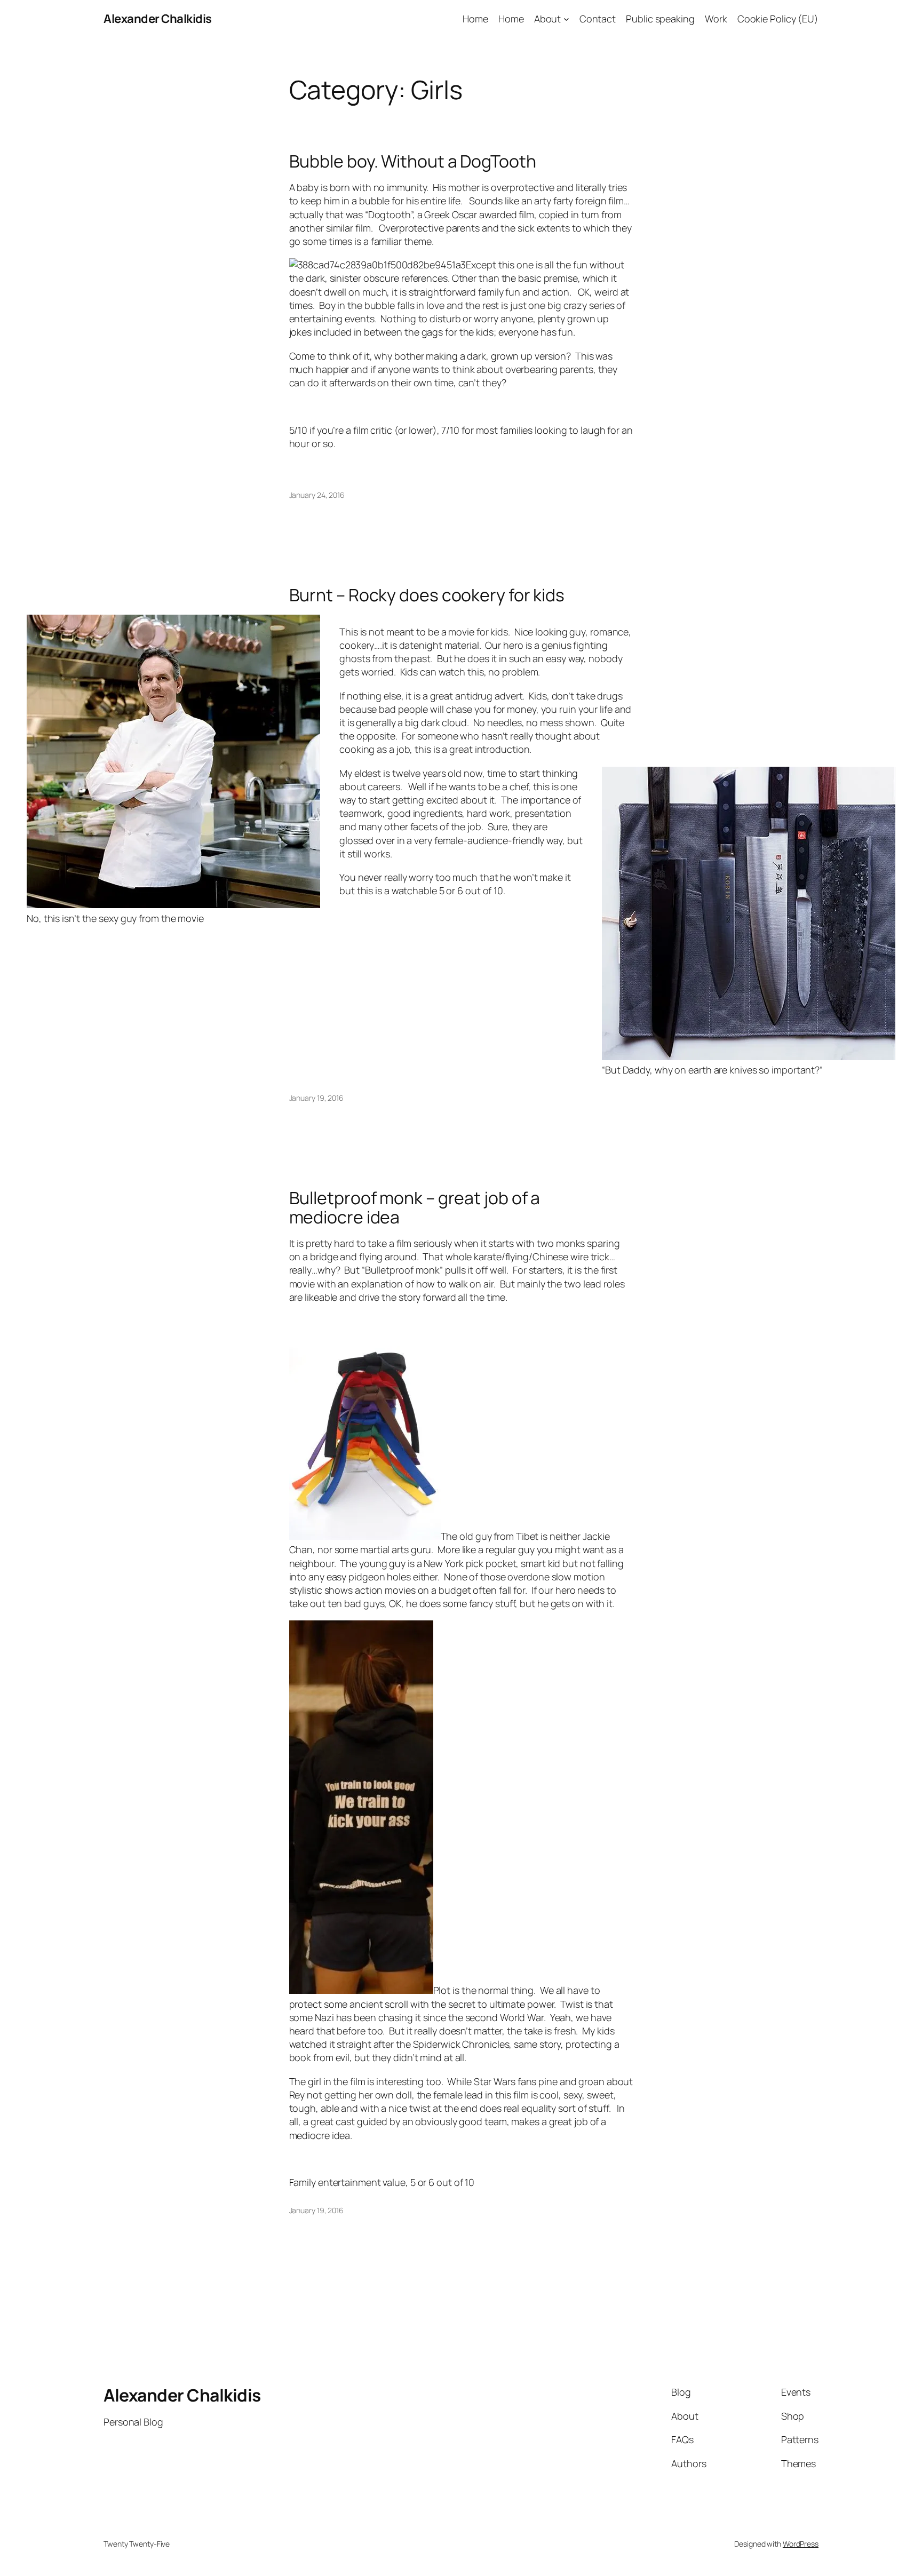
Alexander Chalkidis (158, 19)
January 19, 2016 (316, 1098)
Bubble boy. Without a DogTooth (413, 161)
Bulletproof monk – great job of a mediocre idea (415, 1207)
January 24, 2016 (317, 495)
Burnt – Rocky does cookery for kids (427, 595)
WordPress (801, 2544)
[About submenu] (566, 19)
